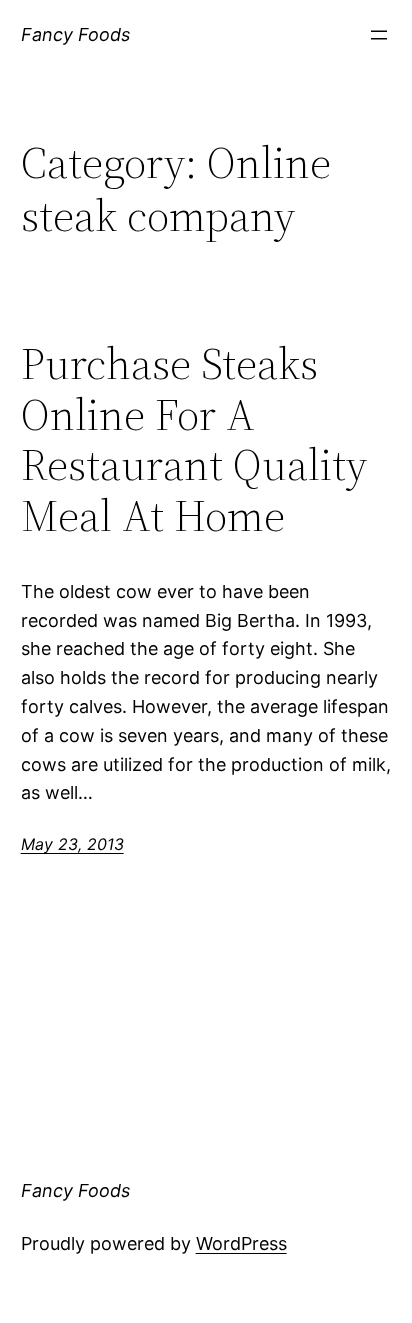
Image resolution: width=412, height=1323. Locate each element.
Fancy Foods (75, 34)
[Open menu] (379, 35)
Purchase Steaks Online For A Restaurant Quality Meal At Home (194, 440)
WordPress (241, 1243)
